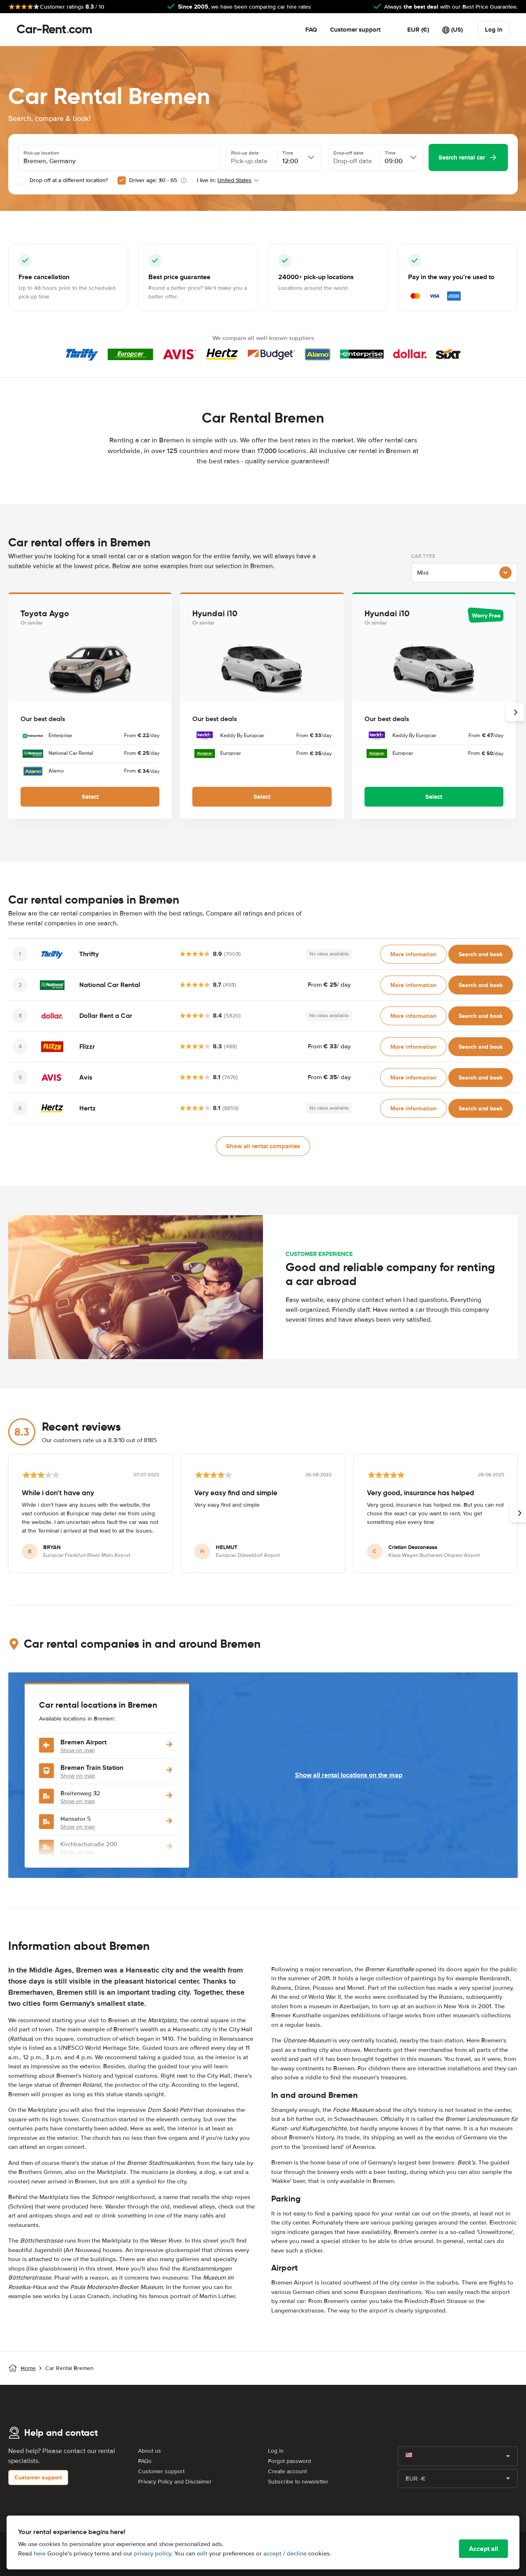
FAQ (311, 30)
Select (90, 797)
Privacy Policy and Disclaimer (175, 2482)
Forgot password (290, 2461)
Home (28, 2368)
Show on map (78, 1750)
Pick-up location (41, 153)
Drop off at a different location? (68, 180)
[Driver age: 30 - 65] (122, 180)
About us (150, 2451)
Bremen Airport (83, 1742)
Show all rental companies (263, 1146)
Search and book (481, 954)
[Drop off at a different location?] (22, 180)
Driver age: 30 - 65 (153, 180)
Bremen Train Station (92, 1768)
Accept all (483, 2549)
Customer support (355, 30)
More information (413, 954)
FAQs (145, 2461)
